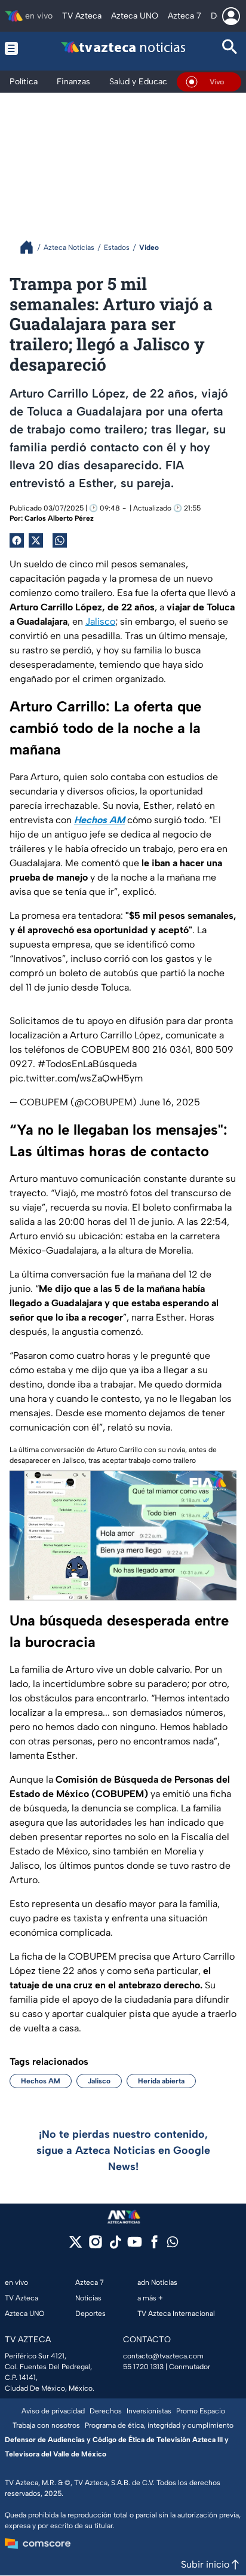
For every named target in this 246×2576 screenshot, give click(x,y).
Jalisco (100, 621)
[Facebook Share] (17, 540)
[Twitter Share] (36, 540)
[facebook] (154, 2246)
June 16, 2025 (170, 1102)
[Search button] (230, 48)
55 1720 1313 (143, 2367)
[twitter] (76, 2246)
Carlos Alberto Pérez (59, 518)
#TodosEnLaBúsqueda (87, 1064)
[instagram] (95, 2246)
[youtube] (135, 2246)
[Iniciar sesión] (231, 16)
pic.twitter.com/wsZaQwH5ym (76, 1078)
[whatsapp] (173, 2245)
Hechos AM (41, 2081)
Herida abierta (161, 2081)
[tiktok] (115, 2246)
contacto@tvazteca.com (163, 2356)
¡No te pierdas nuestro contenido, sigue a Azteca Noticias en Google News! (123, 2150)
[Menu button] (16, 48)
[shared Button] (60, 540)
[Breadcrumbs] (31, 247)
